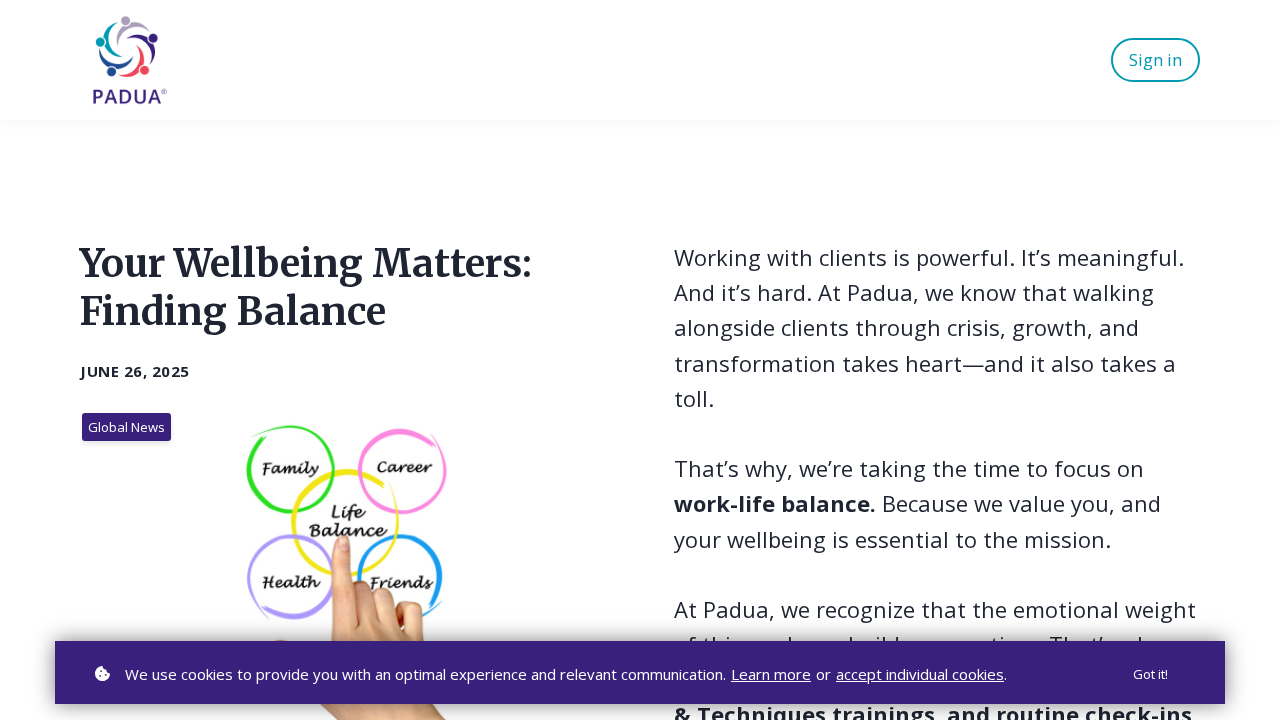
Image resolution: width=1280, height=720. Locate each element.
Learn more (771, 674)
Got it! (1150, 674)
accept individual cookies (920, 674)
